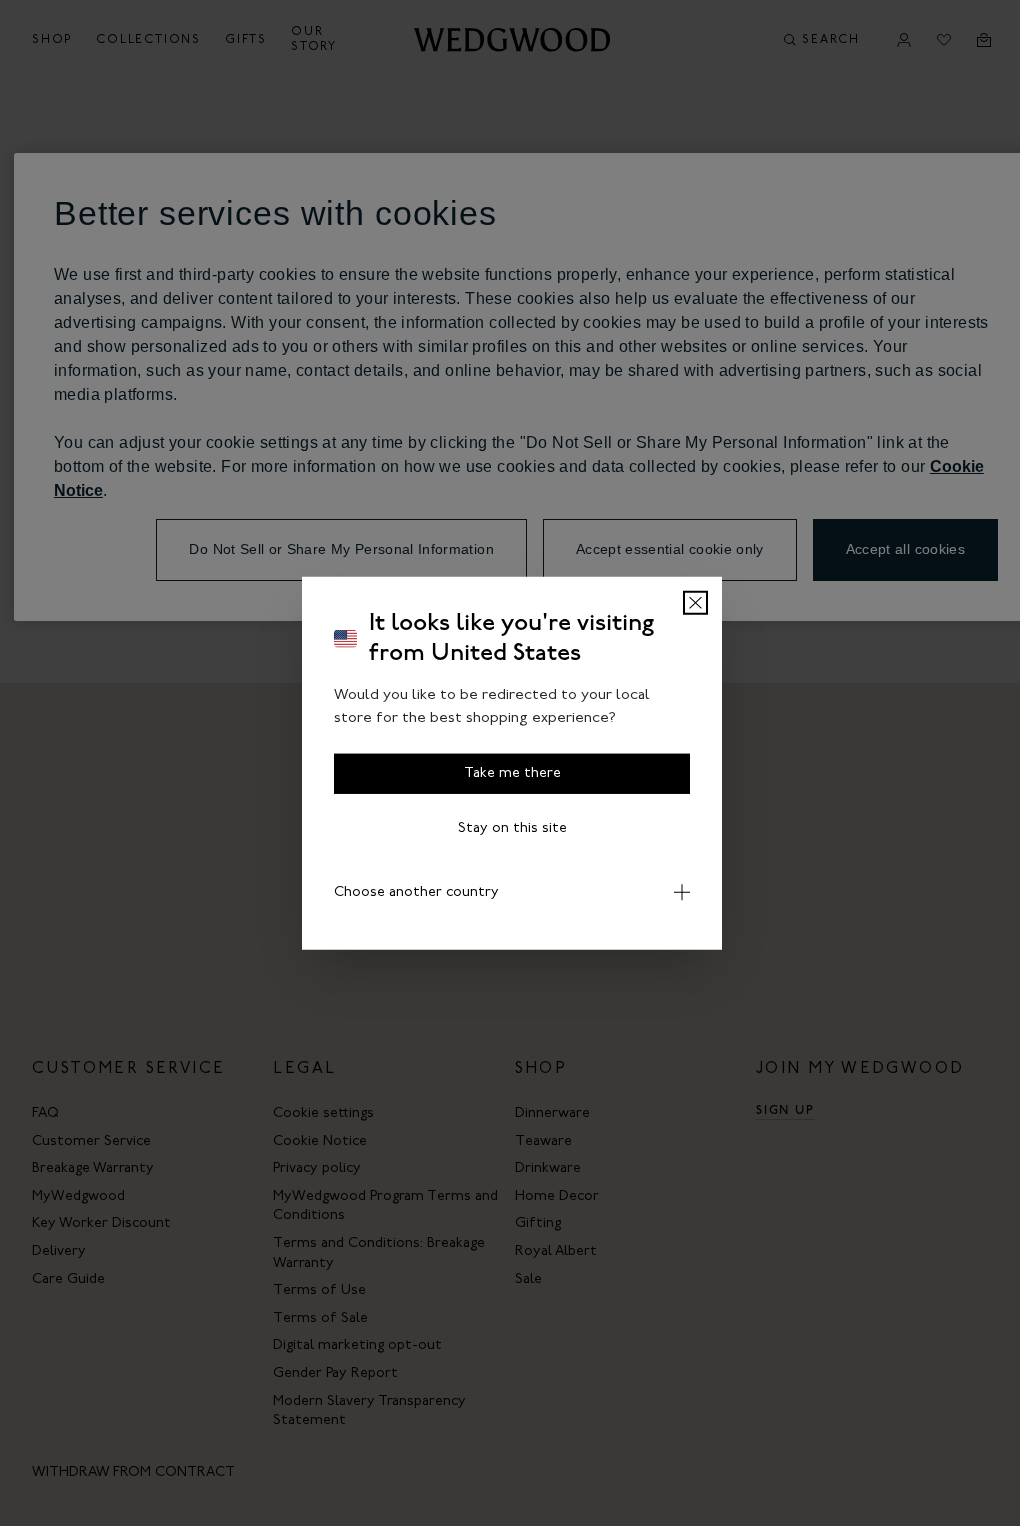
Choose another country (409, 892)
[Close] (695, 603)
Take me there (512, 773)
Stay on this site (512, 828)
